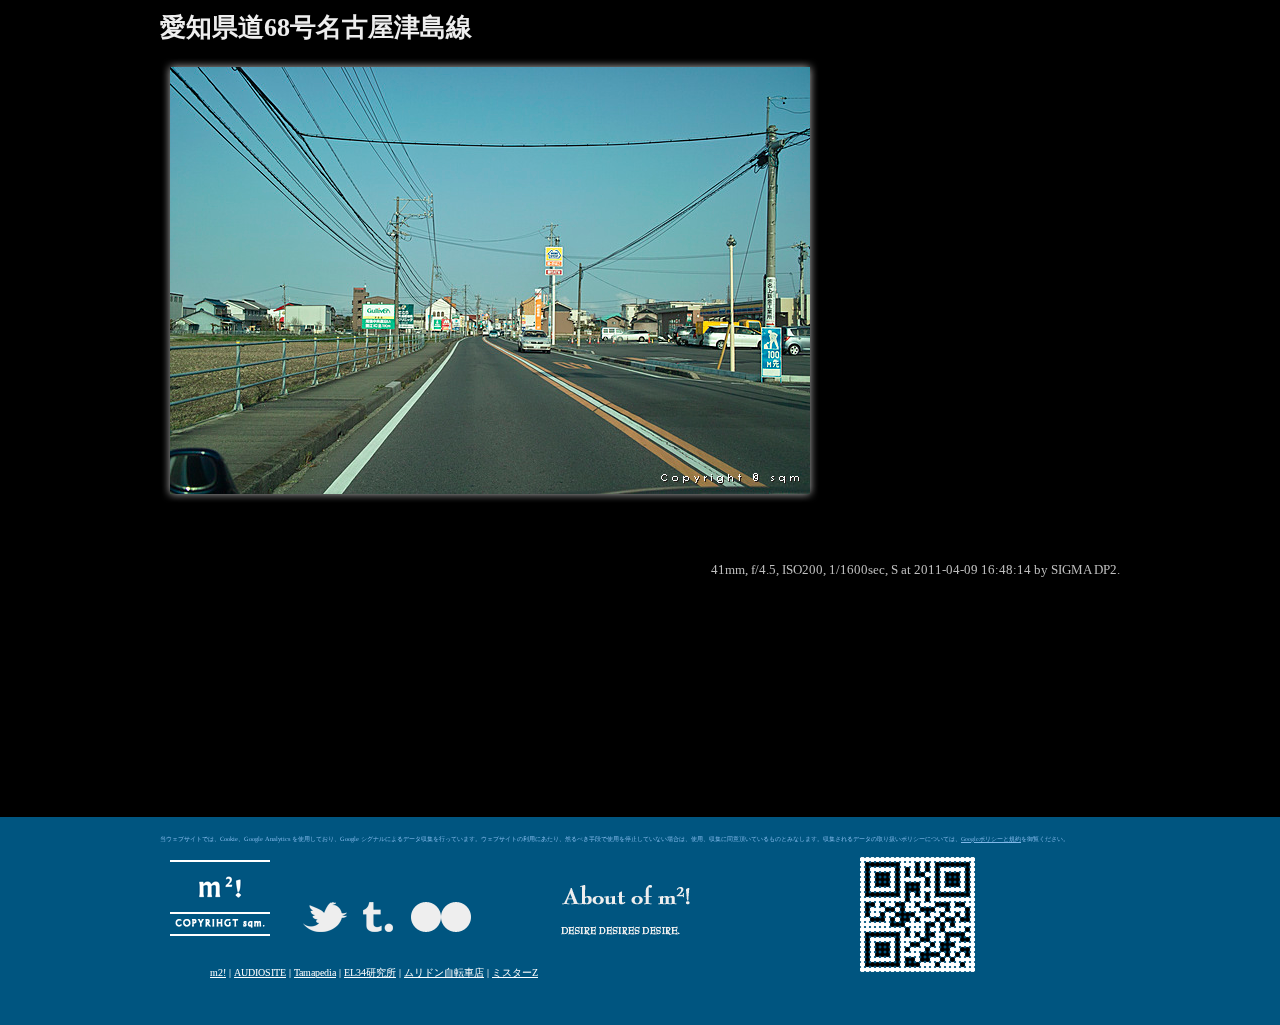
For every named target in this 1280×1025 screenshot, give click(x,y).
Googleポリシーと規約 (991, 839)
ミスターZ (515, 972)
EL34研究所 (370, 972)
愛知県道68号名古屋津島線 (316, 27)
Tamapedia (315, 972)
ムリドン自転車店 (444, 972)
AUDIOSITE (260, 972)
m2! (218, 972)
